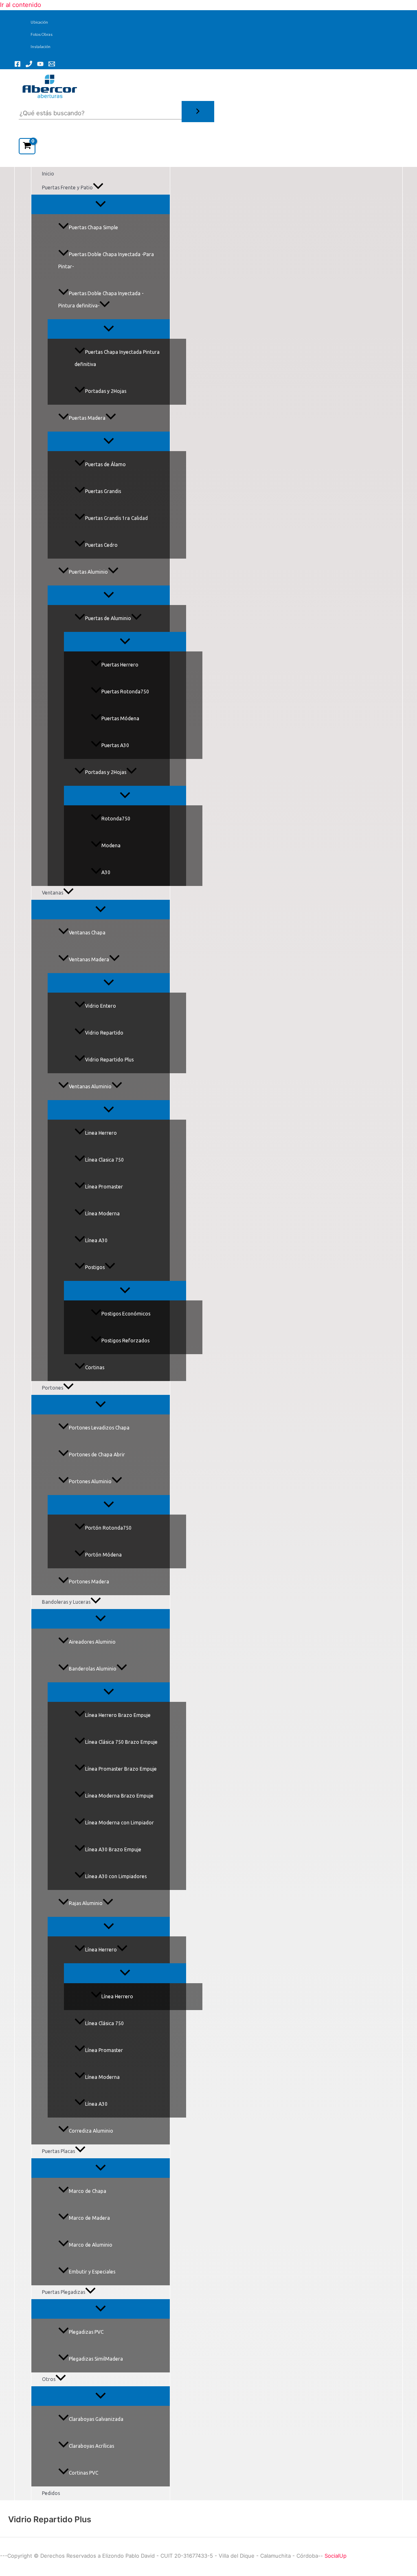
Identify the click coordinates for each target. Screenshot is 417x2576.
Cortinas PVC (83, 2473)
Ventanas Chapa (87, 933)
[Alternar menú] (101, 204)
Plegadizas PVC (86, 2332)
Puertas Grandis (103, 491)
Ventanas (53, 893)
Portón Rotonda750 (108, 1528)
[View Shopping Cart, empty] (27, 146)
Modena (111, 845)
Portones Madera (89, 1582)
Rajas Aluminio (86, 1903)
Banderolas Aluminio (93, 1669)
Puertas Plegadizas (64, 2292)
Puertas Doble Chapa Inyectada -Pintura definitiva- (101, 299)
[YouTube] (40, 65)
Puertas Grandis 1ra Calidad (116, 518)
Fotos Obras (42, 34)
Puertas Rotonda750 (125, 692)
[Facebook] (18, 65)
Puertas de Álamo (105, 464)
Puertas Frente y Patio (67, 187)
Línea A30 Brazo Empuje (113, 1849)
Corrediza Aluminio (91, 2131)
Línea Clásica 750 (104, 2023)
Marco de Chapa (88, 2191)
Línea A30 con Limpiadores (116, 1876)
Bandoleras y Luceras (66, 1602)
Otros (49, 2379)
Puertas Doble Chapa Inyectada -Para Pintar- (106, 260)
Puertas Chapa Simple (93, 227)
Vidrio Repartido (104, 1033)
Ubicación (39, 22)
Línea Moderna (102, 1213)
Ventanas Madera (89, 959)
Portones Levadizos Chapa (99, 1428)
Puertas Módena (120, 718)
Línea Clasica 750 (104, 1160)
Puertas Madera (87, 418)
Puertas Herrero (120, 665)
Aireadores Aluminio (92, 1642)
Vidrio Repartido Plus (109, 1060)
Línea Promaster (104, 1187)
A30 (106, 872)
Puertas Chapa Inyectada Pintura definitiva (117, 358)
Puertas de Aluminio (108, 618)
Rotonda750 (116, 819)
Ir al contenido (21, 5)
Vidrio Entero (101, 1006)
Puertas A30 (115, 745)
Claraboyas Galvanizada (96, 2419)
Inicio (48, 174)
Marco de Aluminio (91, 2245)
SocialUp (336, 2556)
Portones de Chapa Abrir (97, 1455)
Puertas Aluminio (88, 572)
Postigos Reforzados (125, 1341)
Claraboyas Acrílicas (91, 2446)
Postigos (95, 1267)
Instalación (41, 47)
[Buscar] (198, 112)
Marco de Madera (89, 2218)
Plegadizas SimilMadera (96, 2359)
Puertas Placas (58, 2151)
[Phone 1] (29, 65)
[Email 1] (52, 65)
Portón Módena (103, 1555)
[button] (98, 188)
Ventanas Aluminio (90, 1086)
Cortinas (95, 1367)
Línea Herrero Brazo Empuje (118, 1715)
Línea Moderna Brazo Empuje (119, 1796)
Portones (53, 1388)
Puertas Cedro (101, 545)
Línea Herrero (101, 1950)
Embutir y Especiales (92, 2272)
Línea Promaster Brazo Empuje (121, 1769)
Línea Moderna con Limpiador (120, 1823)
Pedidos (51, 2493)
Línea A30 (96, 1240)
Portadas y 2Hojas (106, 391)
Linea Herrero (101, 1133)
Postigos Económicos (126, 1314)
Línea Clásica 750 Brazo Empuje (121, 1742)
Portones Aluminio (90, 1481)
